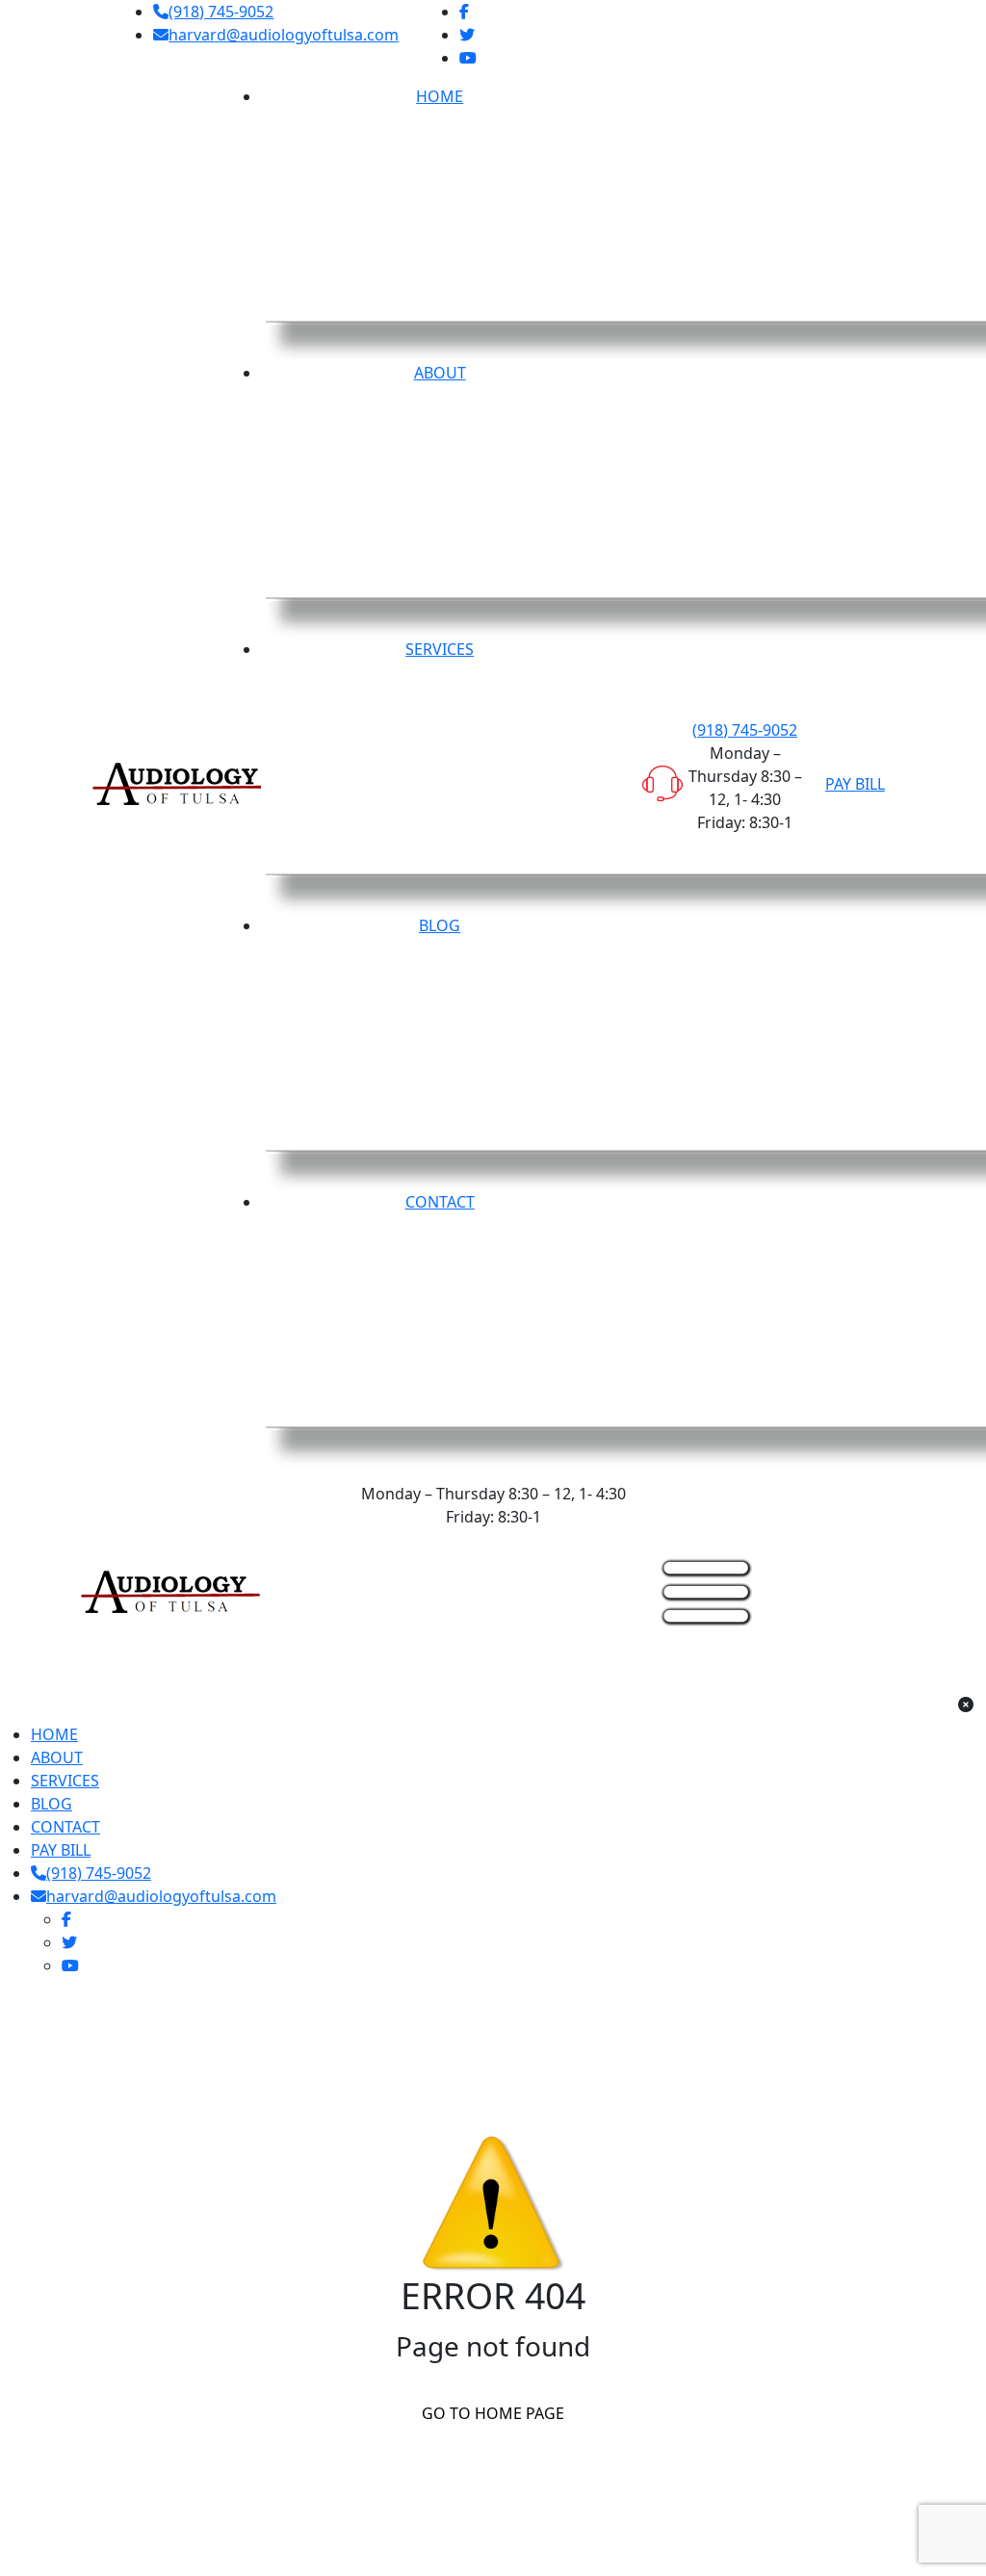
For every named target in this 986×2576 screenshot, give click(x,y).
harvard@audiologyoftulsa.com (284, 35)
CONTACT (65, 1827)
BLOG (52, 1804)
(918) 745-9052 (221, 12)
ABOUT (57, 1757)
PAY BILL (855, 784)
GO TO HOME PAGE (493, 2413)
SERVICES (65, 1781)
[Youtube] (468, 58)
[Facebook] (464, 12)
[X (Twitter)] (467, 35)
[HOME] (170, 1590)
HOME (54, 1734)
